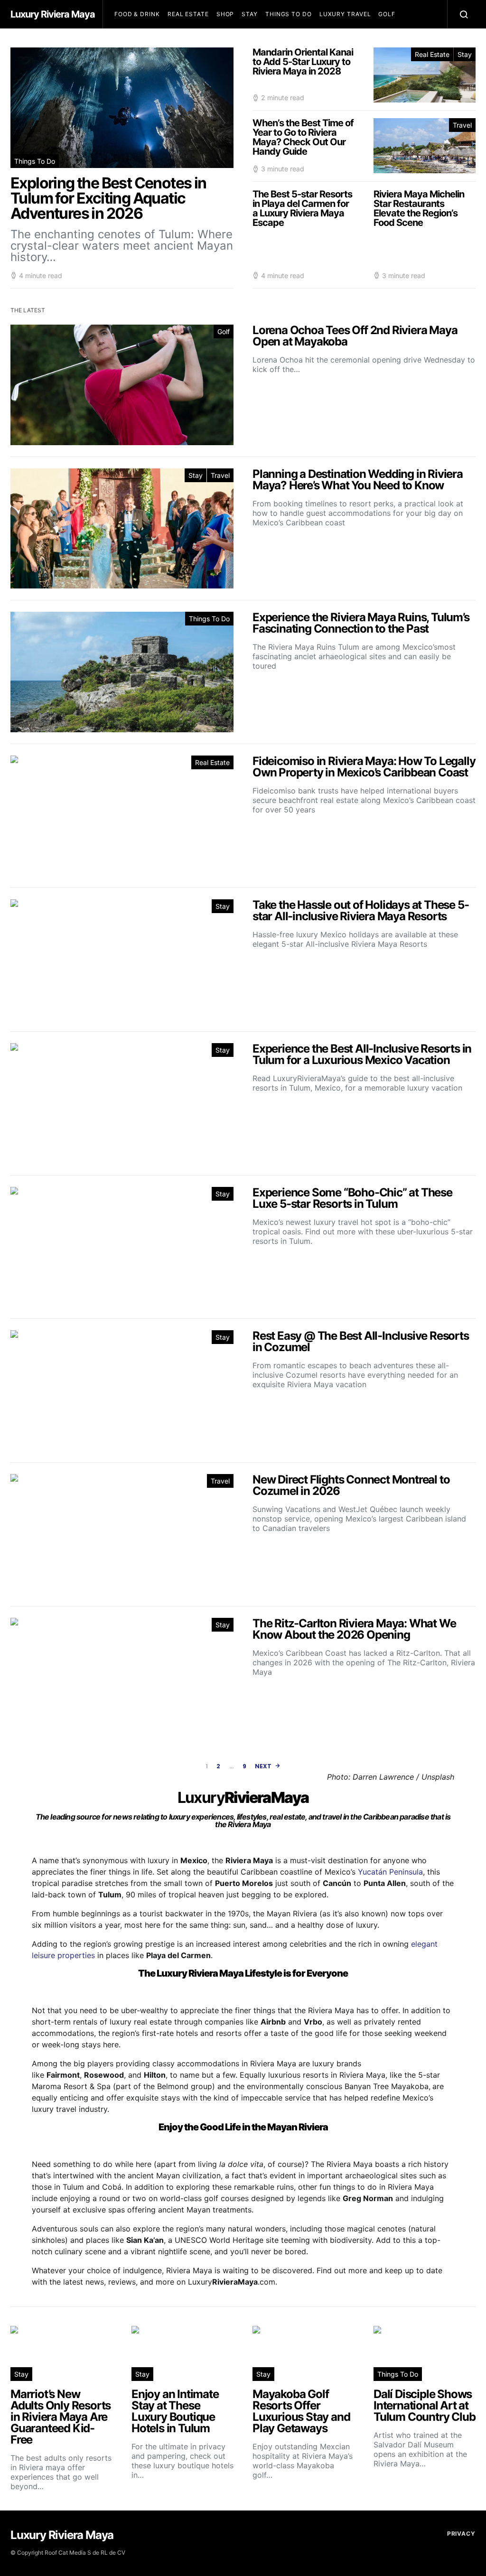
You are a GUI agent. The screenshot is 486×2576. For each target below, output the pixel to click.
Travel (462, 125)
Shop (225, 14)
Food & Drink (137, 14)
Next (263, 1766)
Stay (250, 14)
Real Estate (188, 14)
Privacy (461, 2534)
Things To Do (289, 14)
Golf (387, 14)
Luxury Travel (345, 14)
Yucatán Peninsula (390, 1872)
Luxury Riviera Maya (53, 14)
